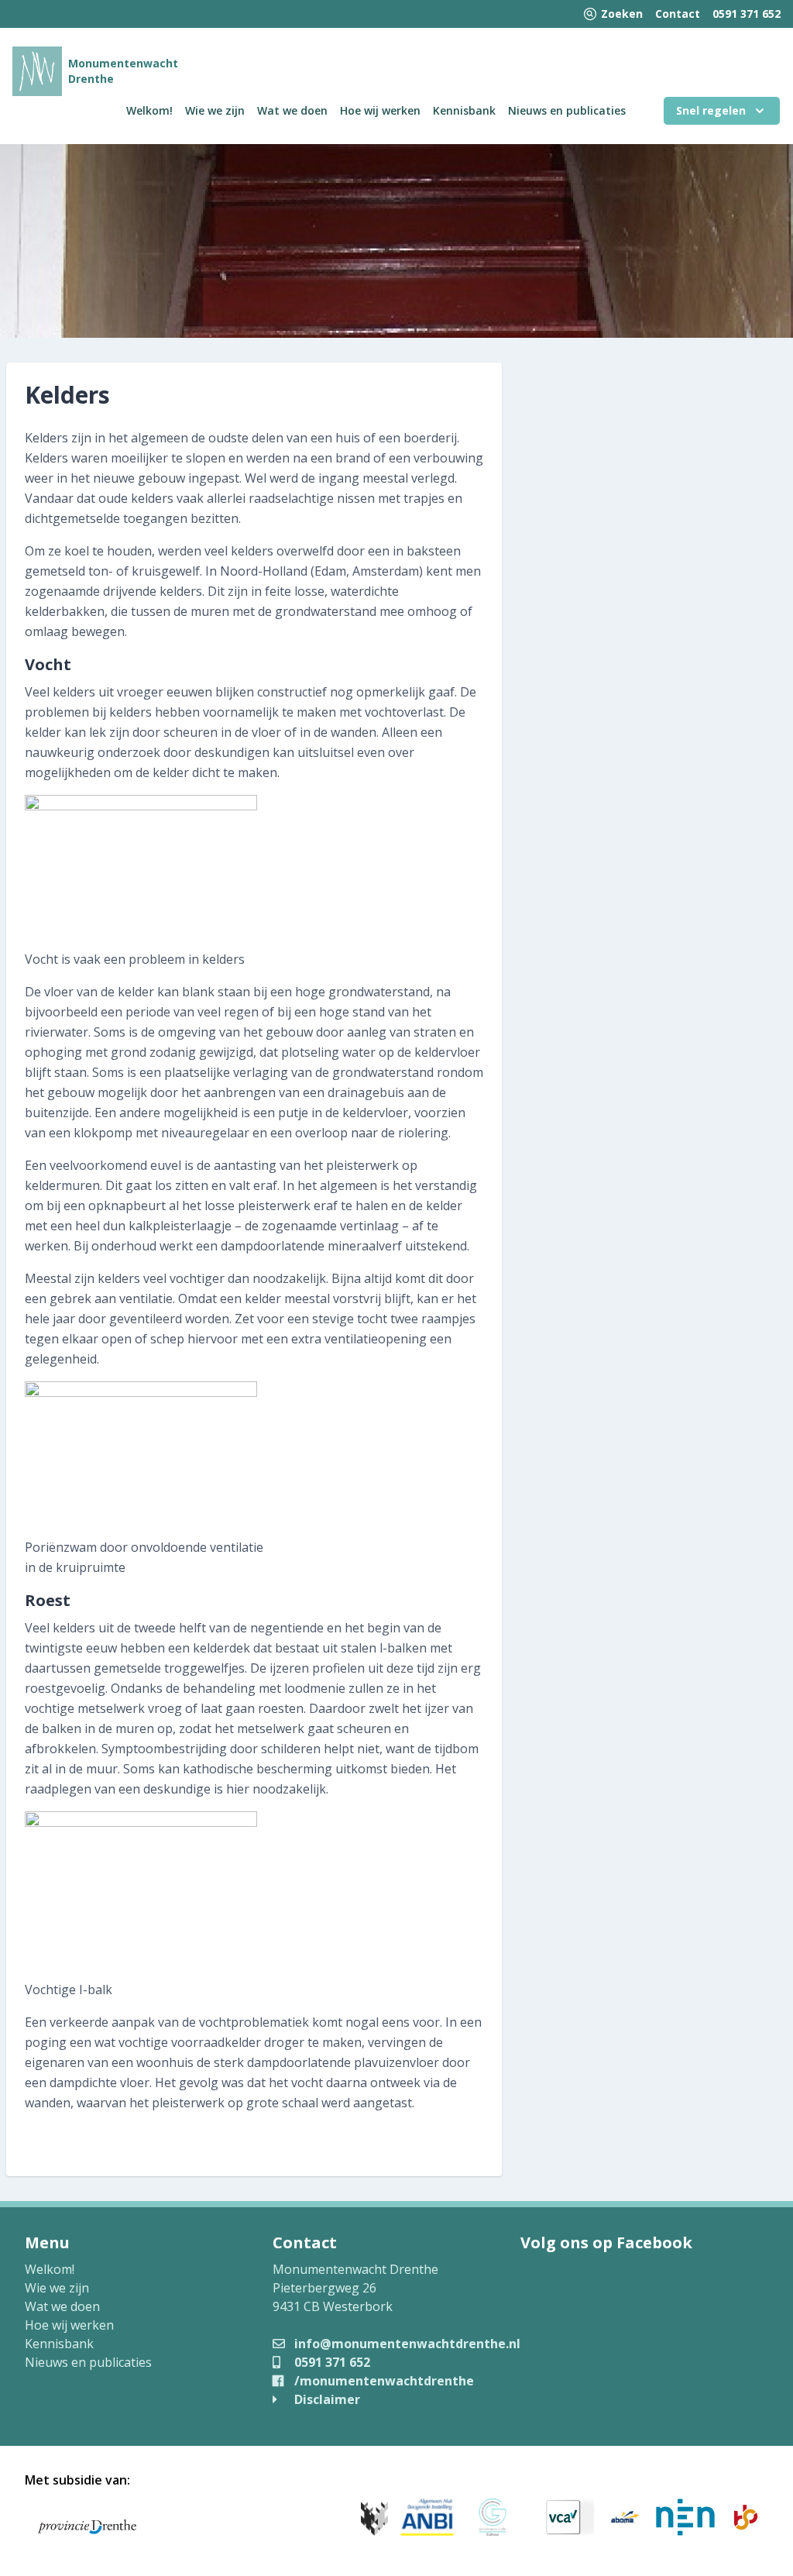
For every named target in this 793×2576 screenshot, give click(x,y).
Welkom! (149, 110)
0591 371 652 (747, 14)
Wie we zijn (215, 110)
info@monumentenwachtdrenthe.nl (406, 2344)
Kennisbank (464, 110)
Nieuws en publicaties (567, 110)
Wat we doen (292, 110)
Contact (678, 14)
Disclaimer (326, 2399)
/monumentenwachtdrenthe (383, 2381)
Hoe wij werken (380, 110)
